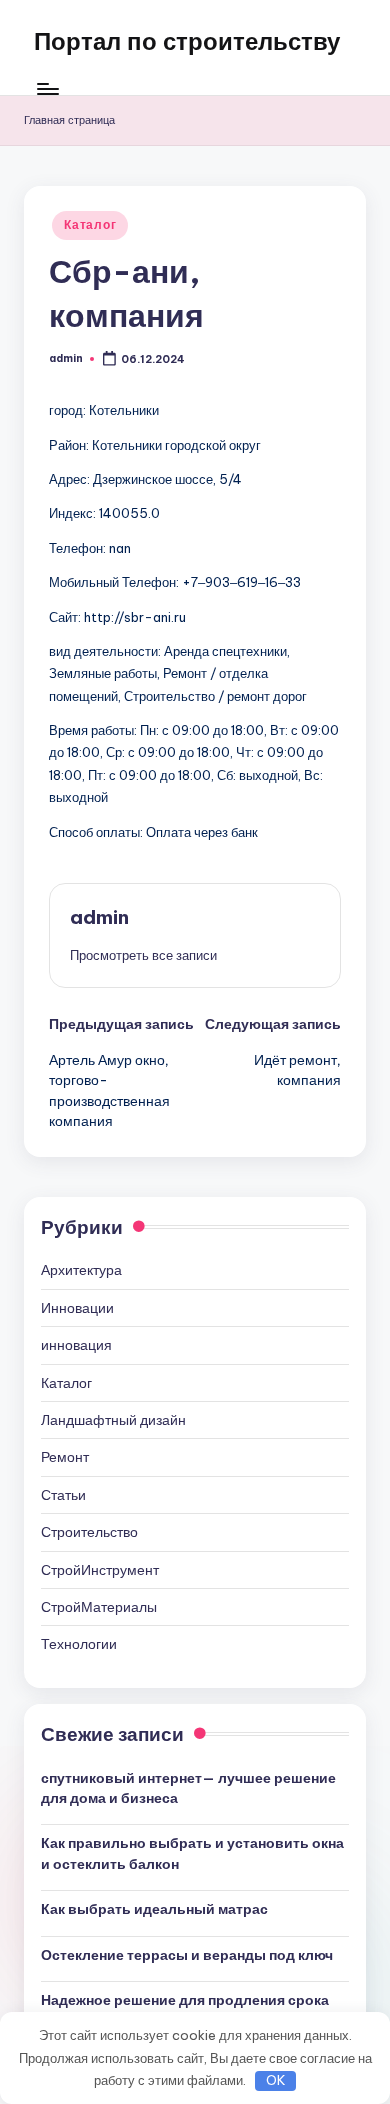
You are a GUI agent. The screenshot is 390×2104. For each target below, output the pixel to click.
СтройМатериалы (99, 1607)
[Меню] (47, 89)
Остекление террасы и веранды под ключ (187, 1955)
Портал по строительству (187, 41)
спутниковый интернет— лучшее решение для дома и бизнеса (188, 1788)
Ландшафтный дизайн (113, 1420)
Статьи (63, 1495)
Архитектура (81, 1270)
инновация (76, 1345)
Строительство (89, 1532)
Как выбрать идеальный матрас (154, 1909)
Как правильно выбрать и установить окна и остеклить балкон (192, 1853)
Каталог (90, 224)
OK (276, 2080)
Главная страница (69, 120)
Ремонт (65, 1457)
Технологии (79, 1644)
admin (99, 917)
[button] (143, 955)
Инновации (77, 1308)
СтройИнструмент (100, 1570)
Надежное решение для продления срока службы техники (185, 2010)
